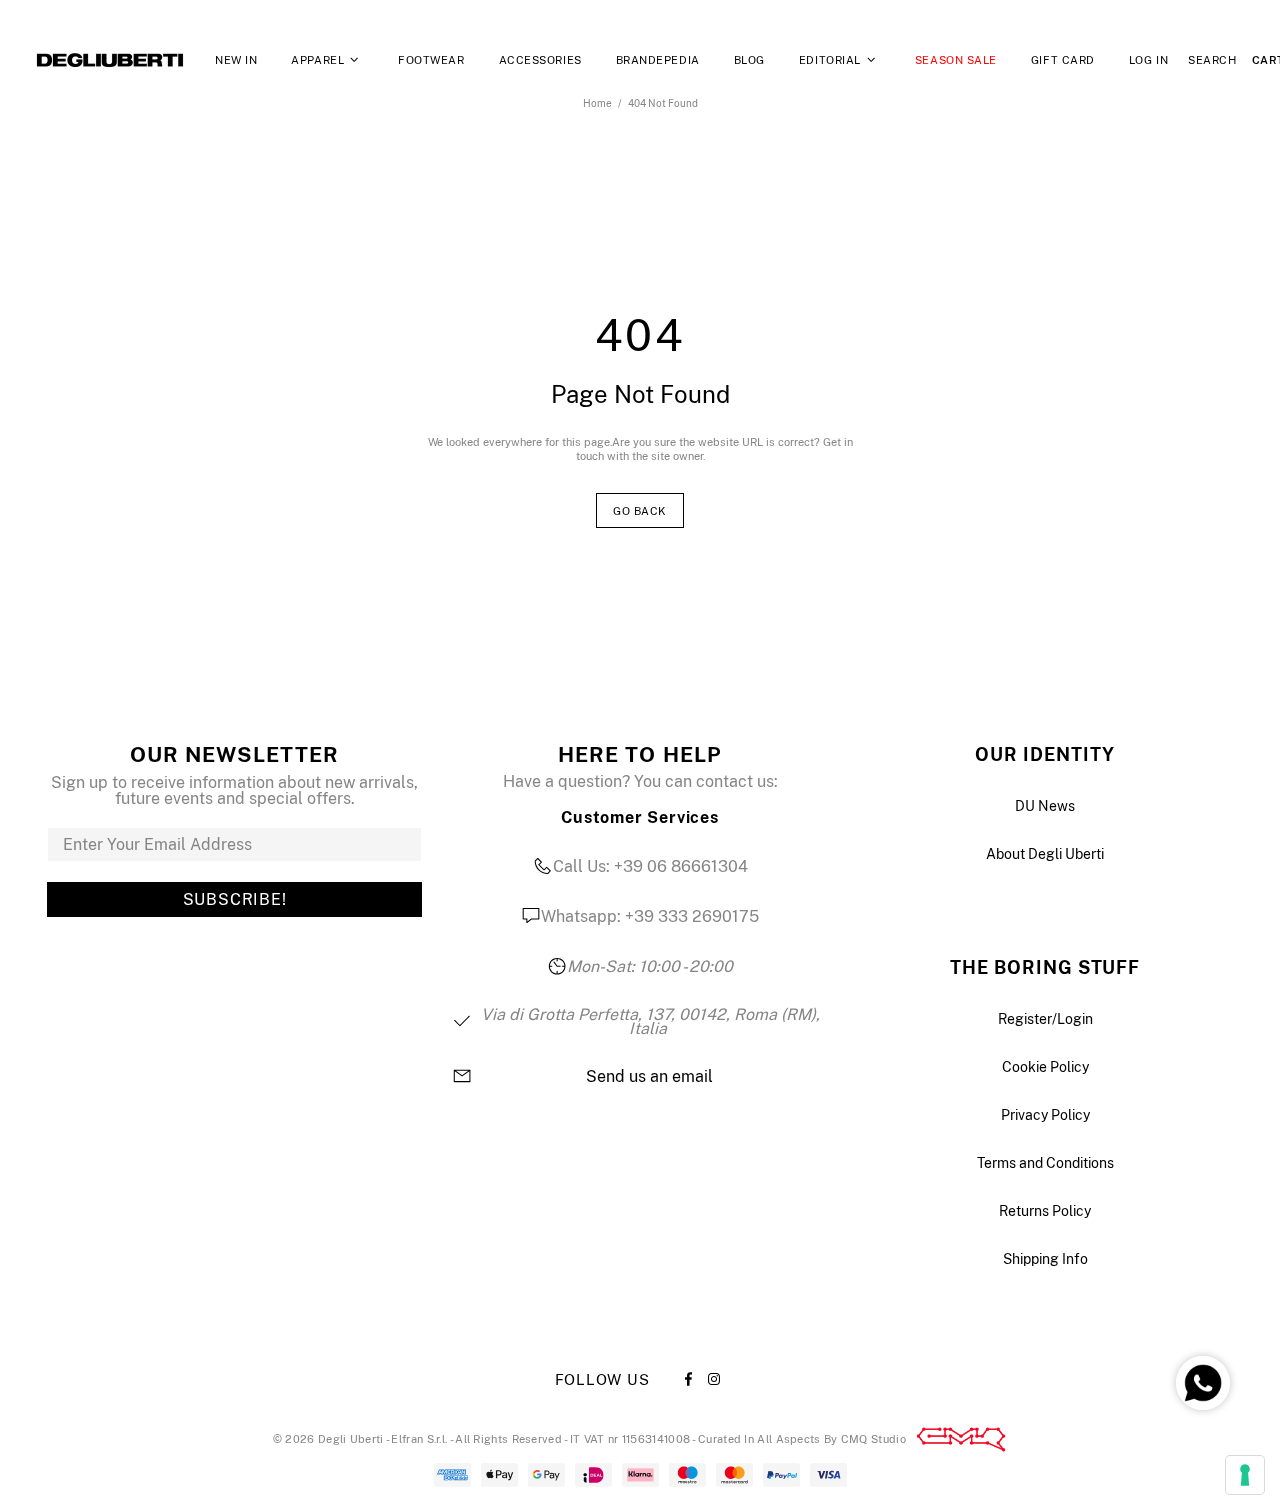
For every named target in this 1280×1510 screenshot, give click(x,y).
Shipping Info (1045, 1259)
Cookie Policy (1045, 1067)
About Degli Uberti (1045, 854)
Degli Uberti (110, 60)
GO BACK (640, 511)
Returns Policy (1045, 1211)
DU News (1045, 806)
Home (597, 103)
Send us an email (649, 1077)
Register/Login (1045, 1019)
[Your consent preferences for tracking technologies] (1245, 1475)
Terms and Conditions (1045, 1163)
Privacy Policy (1045, 1115)
